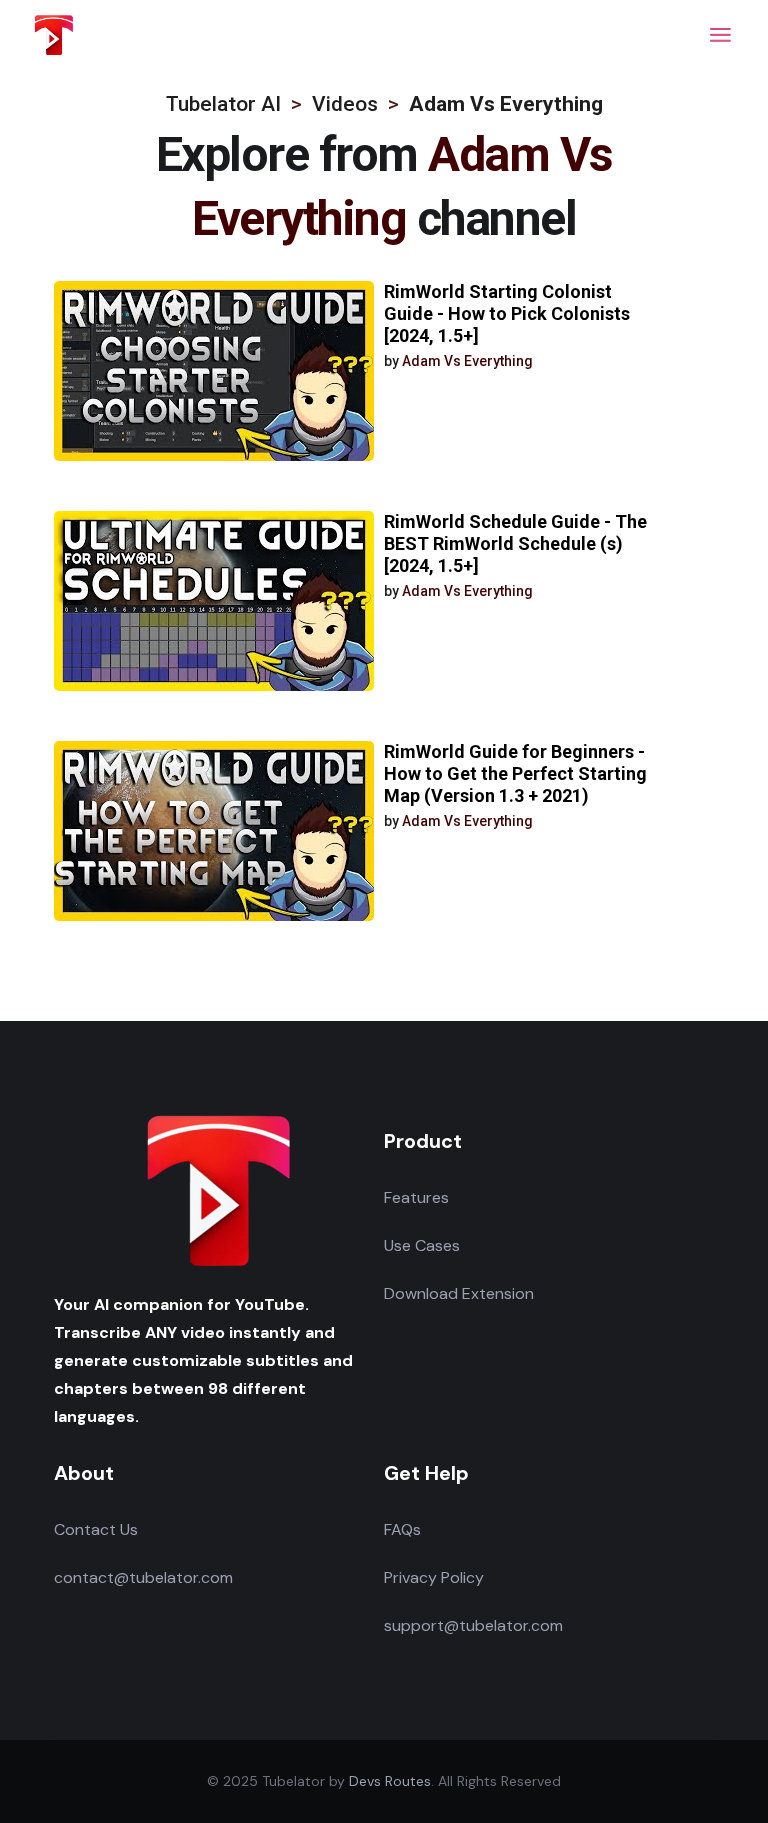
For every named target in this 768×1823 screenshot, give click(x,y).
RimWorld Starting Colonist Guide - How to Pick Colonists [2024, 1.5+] (507, 313)
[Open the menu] (720, 35)
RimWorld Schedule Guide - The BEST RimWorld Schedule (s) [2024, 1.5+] (515, 543)
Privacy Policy (434, 1577)
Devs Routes (390, 1781)
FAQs (402, 1529)
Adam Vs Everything (467, 361)
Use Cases (422, 1245)
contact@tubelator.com (143, 1577)
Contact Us (96, 1529)
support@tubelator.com (473, 1625)
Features (416, 1197)
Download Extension (459, 1293)
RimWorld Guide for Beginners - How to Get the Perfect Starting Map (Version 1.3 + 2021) (515, 773)
